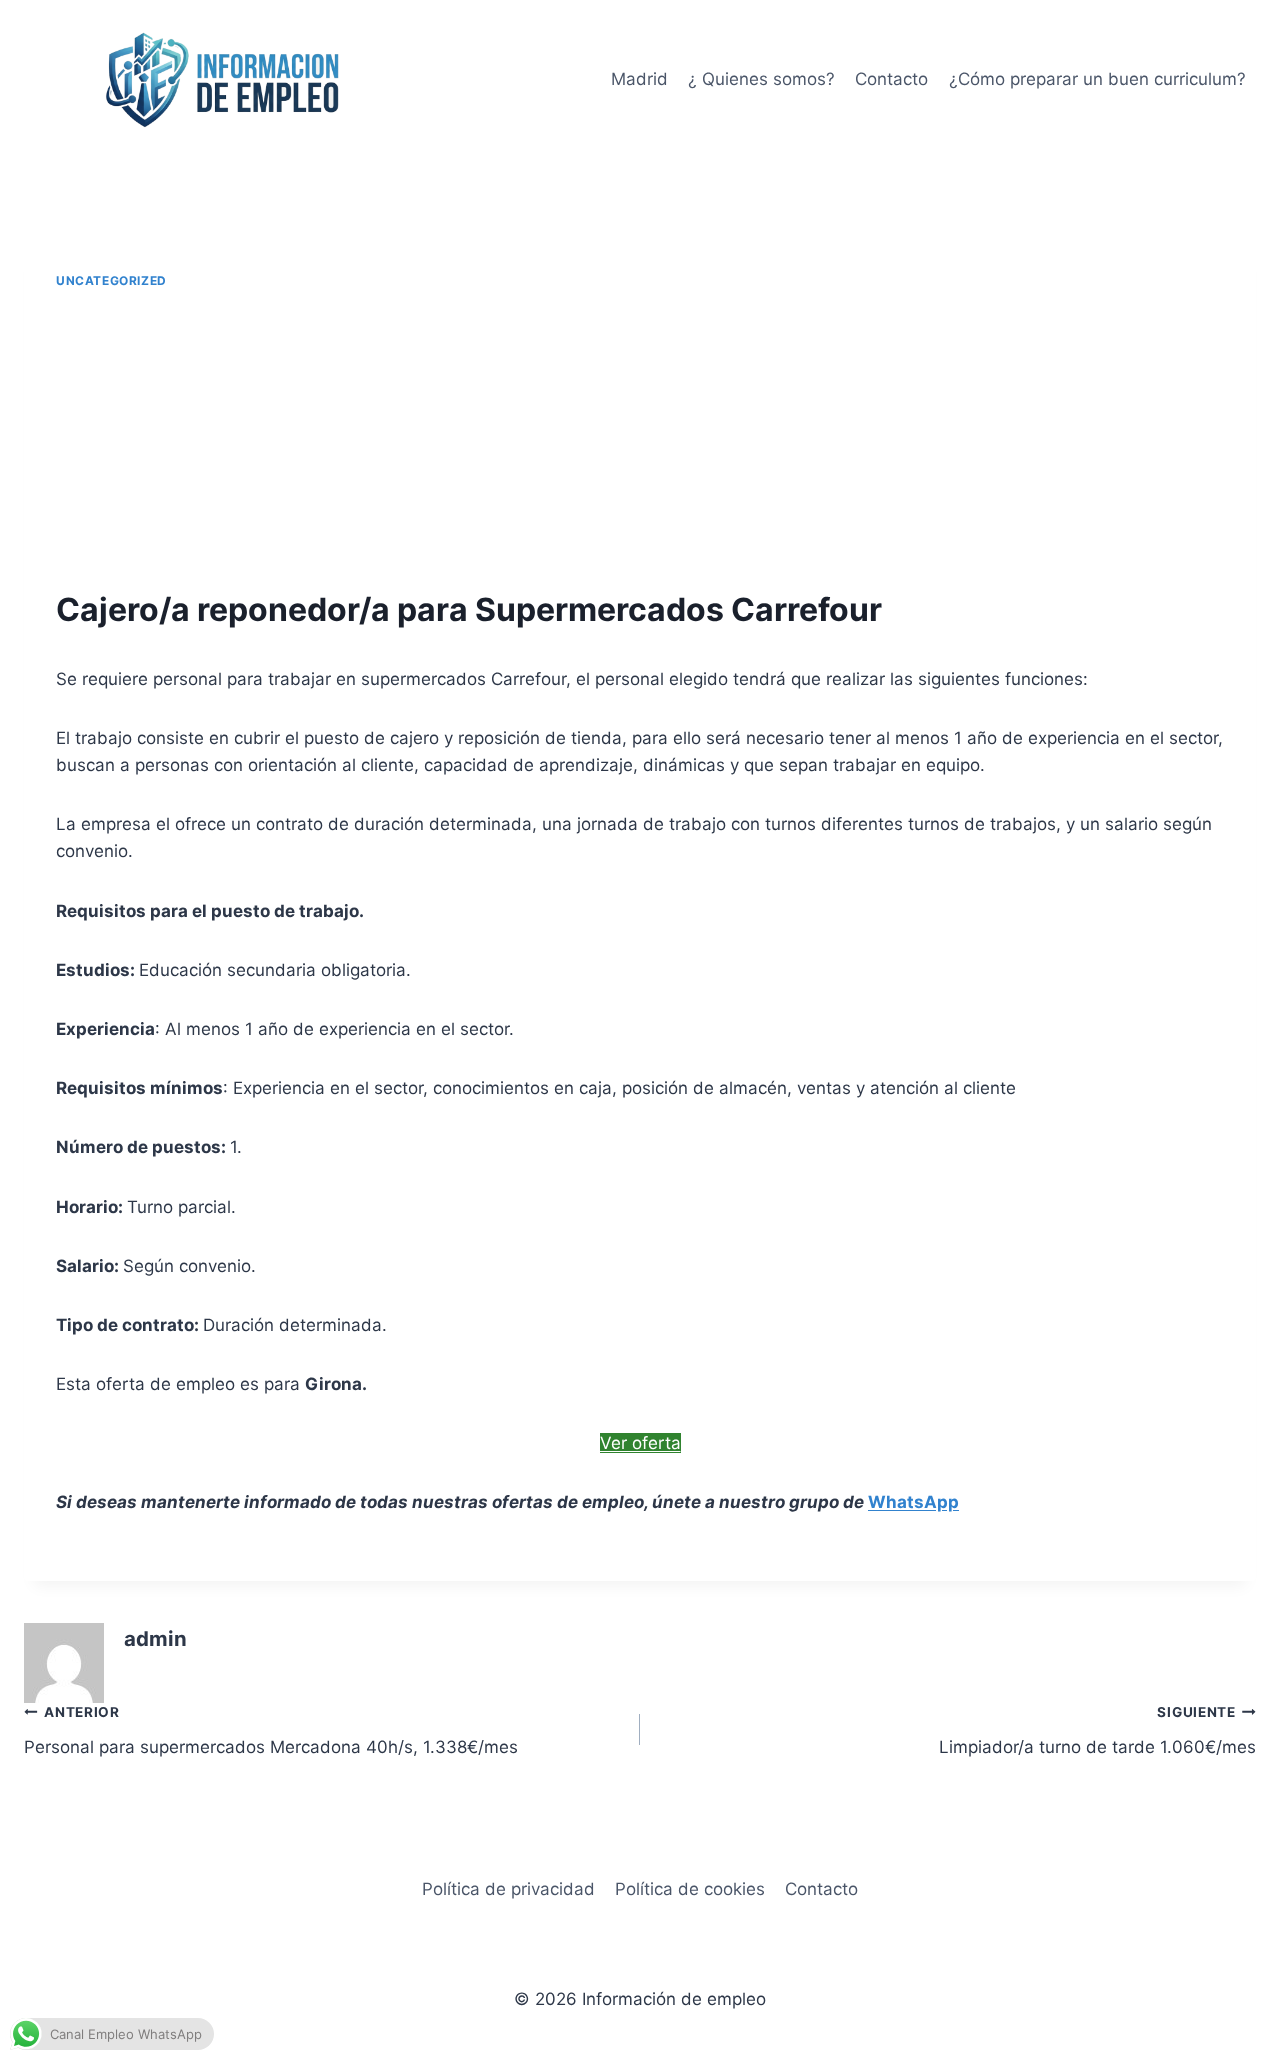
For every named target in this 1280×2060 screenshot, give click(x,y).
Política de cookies (690, 1889)
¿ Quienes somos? (761, 79)
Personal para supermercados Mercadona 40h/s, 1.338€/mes (271, 1730)
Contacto (891, 79)
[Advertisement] (640, 440)
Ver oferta (640, 1443)
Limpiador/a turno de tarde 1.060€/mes (1097, 1730)
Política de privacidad (508, 1889)
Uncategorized (111, 280)
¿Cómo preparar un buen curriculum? (1097, 79)
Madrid (639, 79)
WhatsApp (913, 1502)
